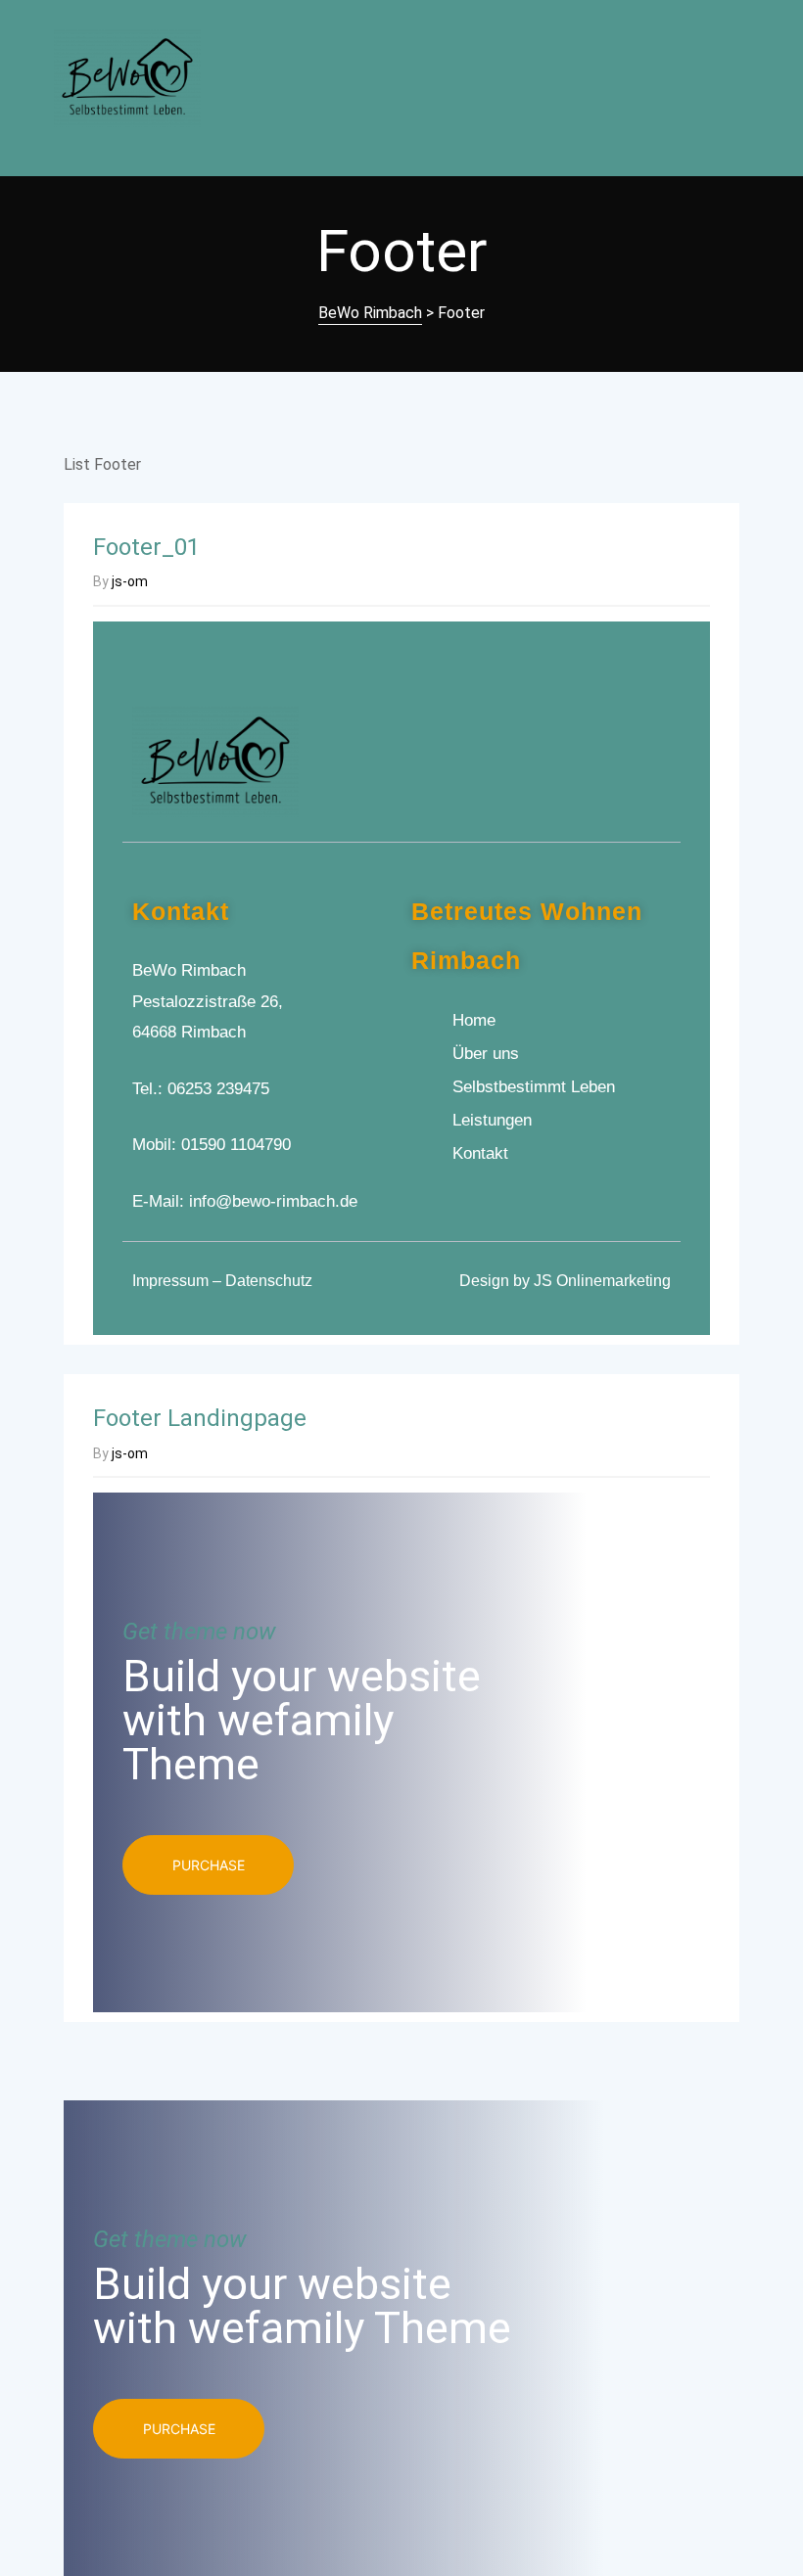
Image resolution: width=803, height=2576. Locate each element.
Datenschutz (269, 1281)
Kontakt (181, 911)
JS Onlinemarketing (602, 1281)
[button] (208, 1865)
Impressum (170, 1281)
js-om (130, 581)
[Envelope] (659, 754)
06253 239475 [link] (218, 1089)
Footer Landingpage (200, 1418)
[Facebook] (622, 754)
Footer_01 (146, 547)
